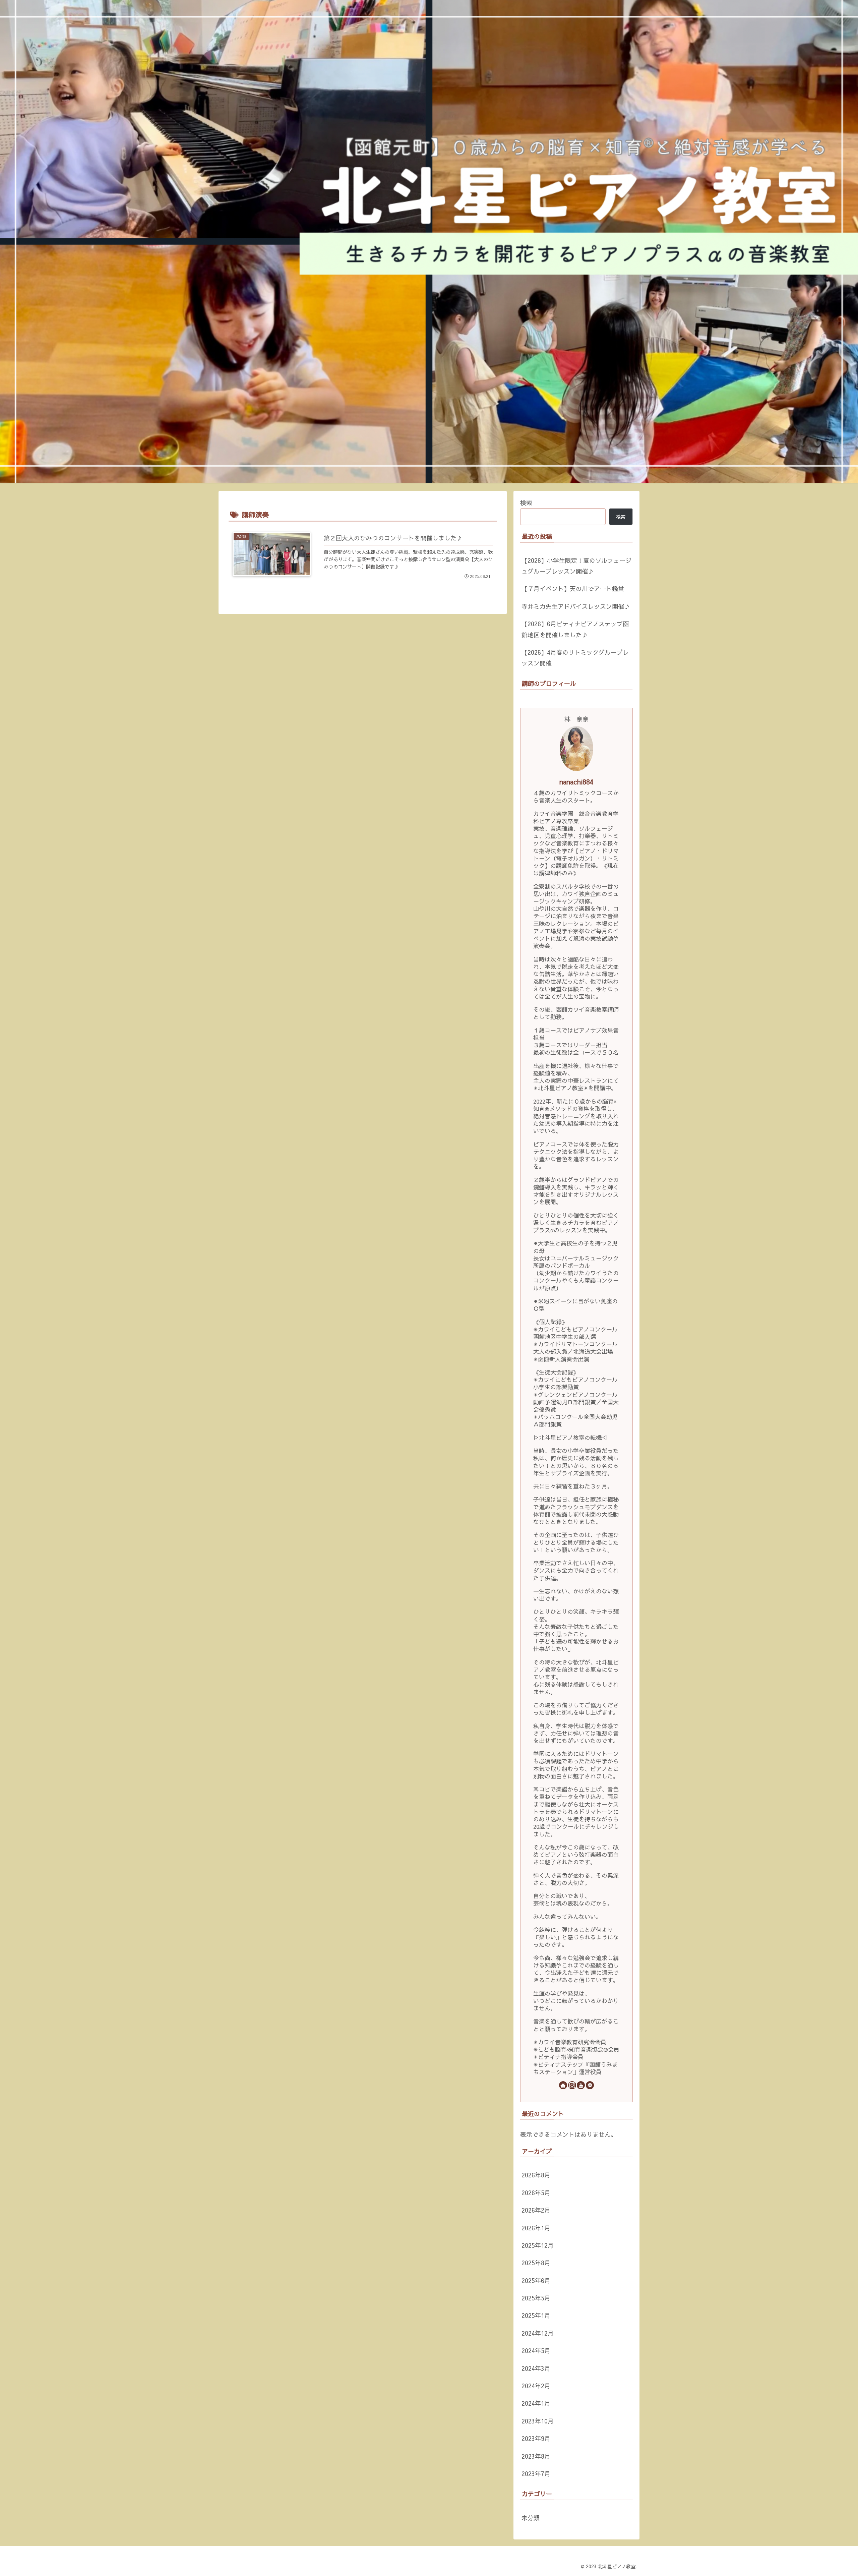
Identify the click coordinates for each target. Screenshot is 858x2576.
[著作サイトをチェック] (563, 2085)
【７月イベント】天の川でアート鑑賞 (573, 589)
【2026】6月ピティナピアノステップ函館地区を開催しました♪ (575, 629)
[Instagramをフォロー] (572, 2085)
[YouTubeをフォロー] (581, 2085)
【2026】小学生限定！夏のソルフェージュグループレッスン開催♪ (576, 566)
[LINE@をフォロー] (590, 2085)
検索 (526, 503)
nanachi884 (576, 782)
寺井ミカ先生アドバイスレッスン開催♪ (576, 606)
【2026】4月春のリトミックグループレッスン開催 (575, 658)
